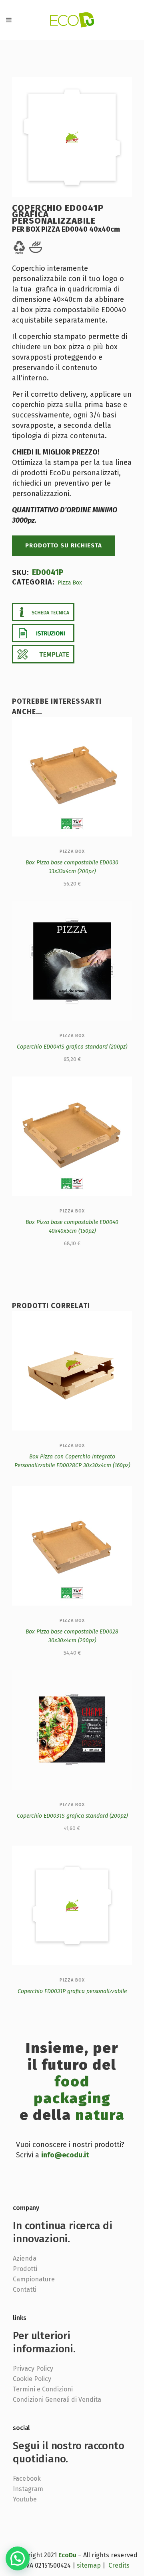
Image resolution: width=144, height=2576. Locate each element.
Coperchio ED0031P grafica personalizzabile (72, 1991)
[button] (18, 2558)
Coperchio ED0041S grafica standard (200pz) (72, 1047)
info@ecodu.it (65, 2155)
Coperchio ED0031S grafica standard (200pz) (72, 1816)
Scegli (54, 1060)
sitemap (89, 2565)
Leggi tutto (46, 1469)
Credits (119, 2565)
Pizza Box (70, 583)
